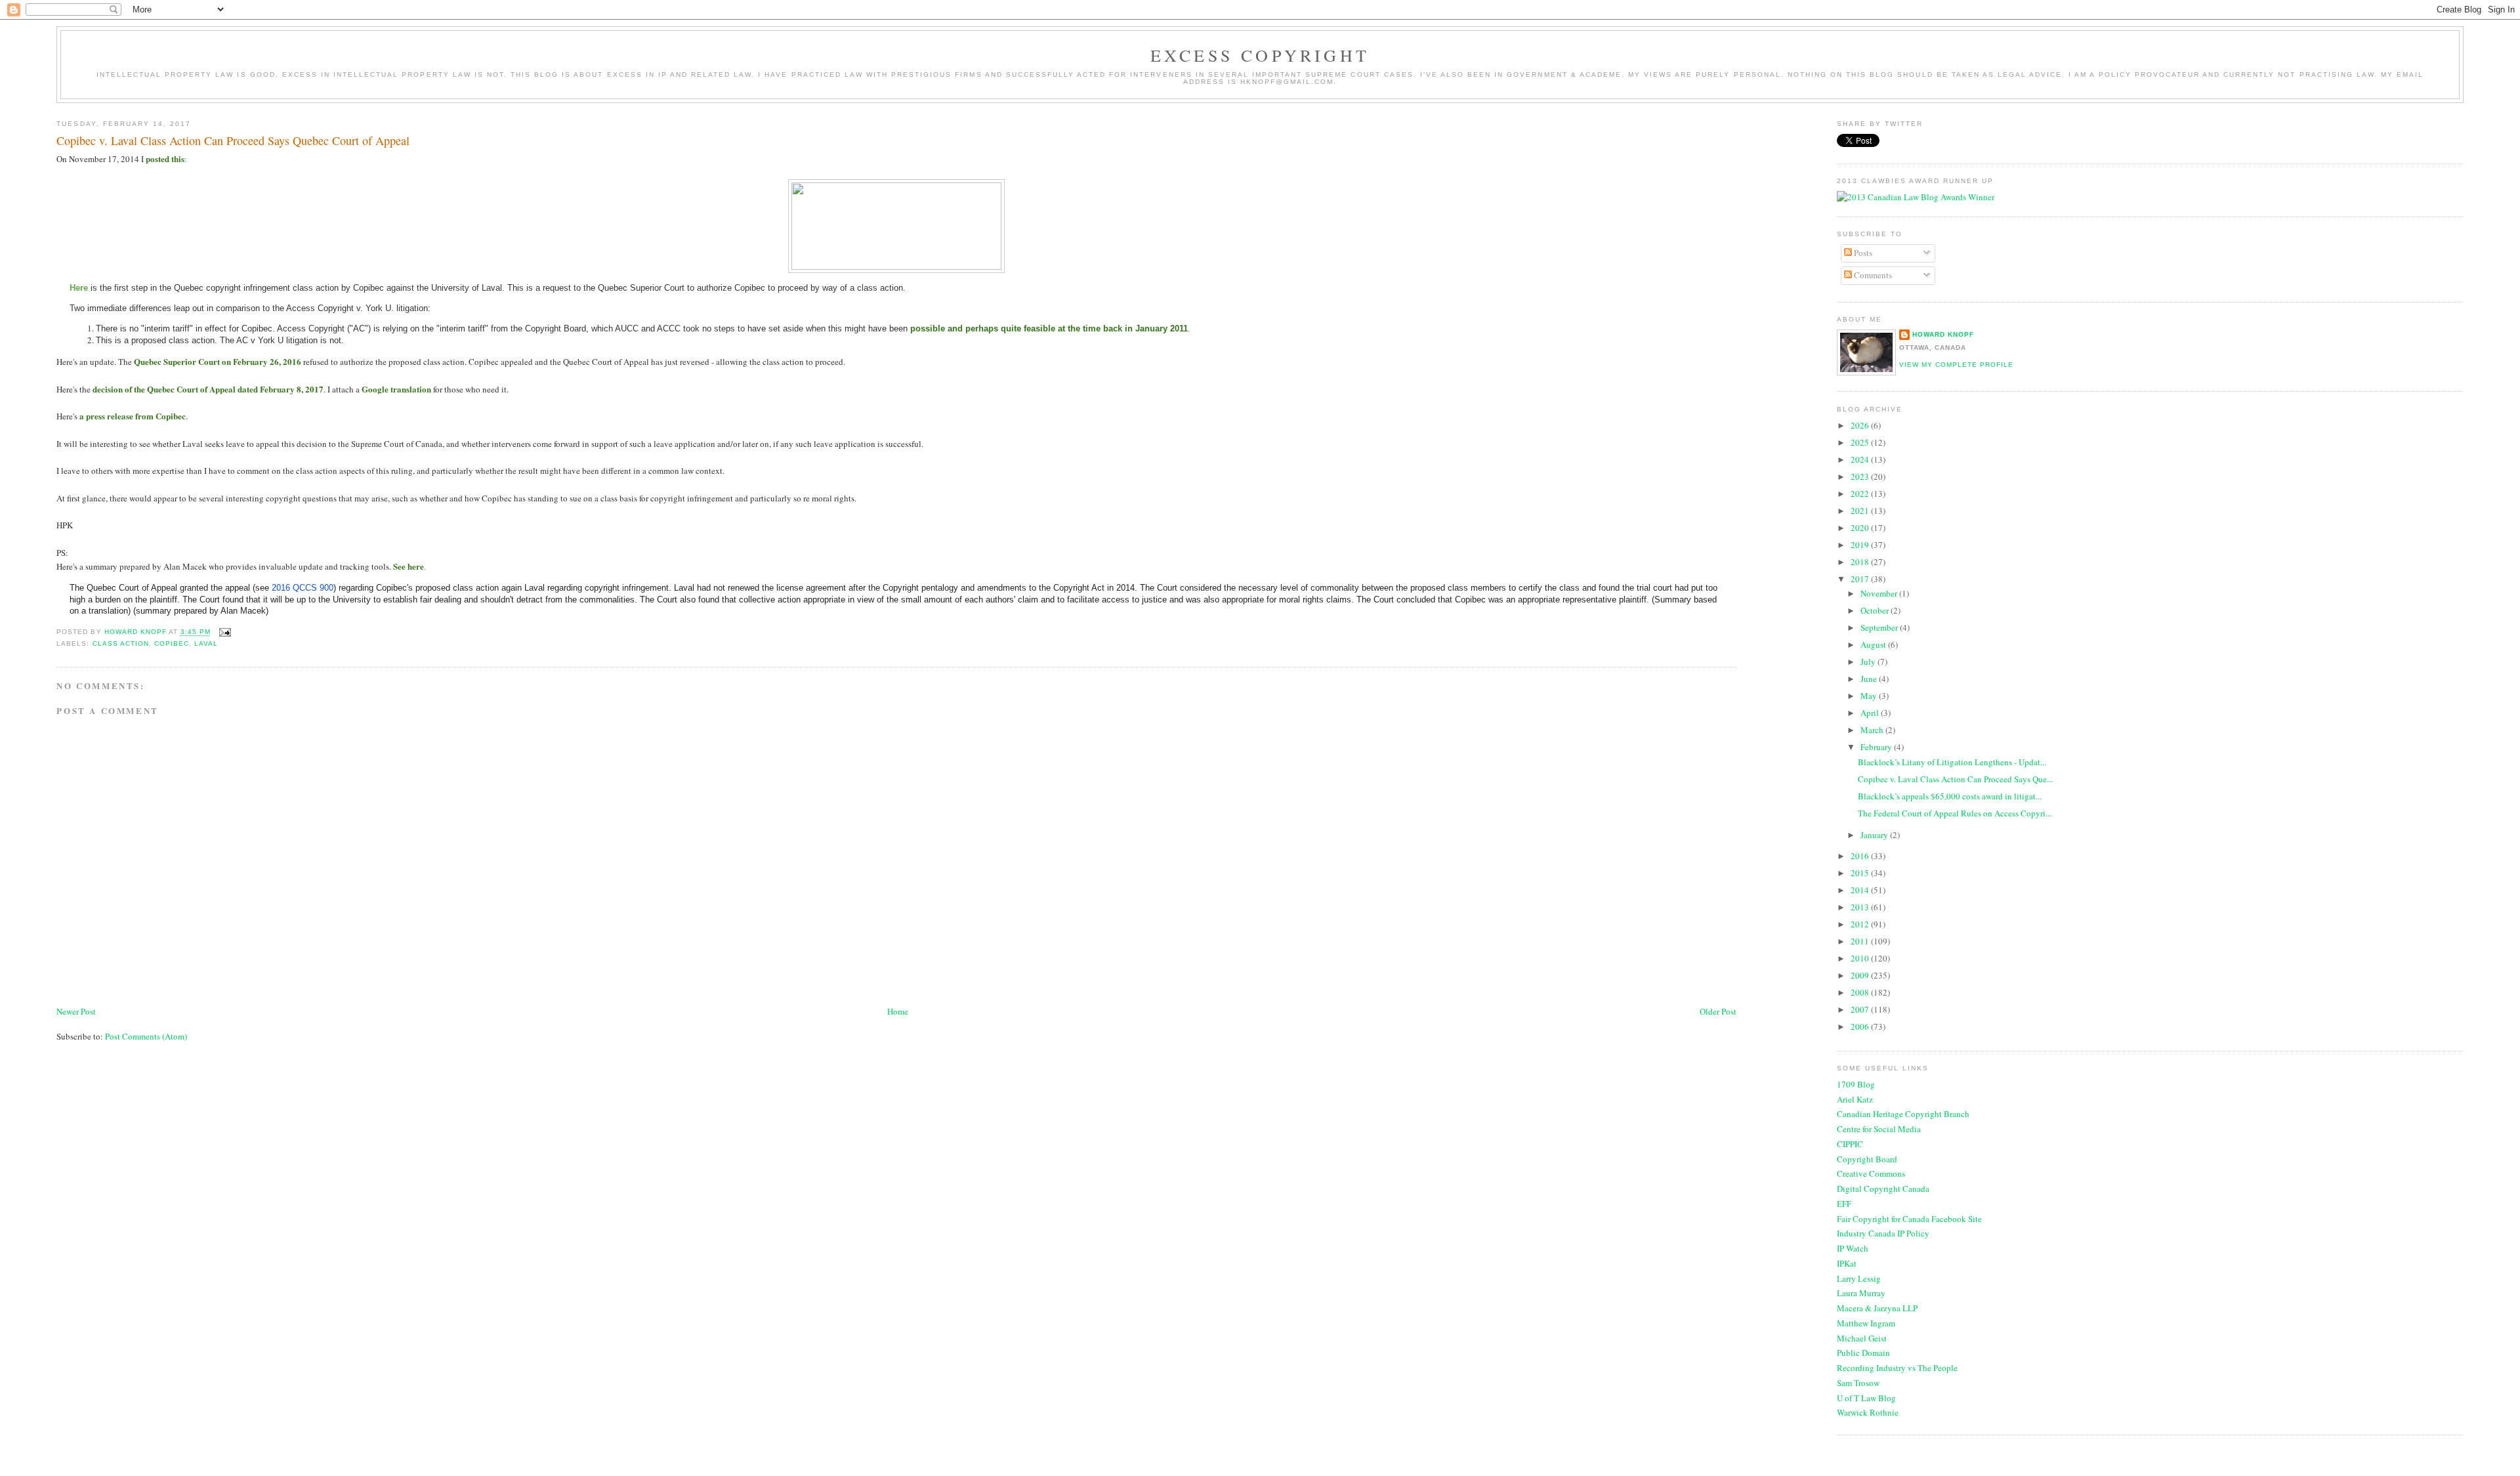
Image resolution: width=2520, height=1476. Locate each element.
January (1875, 835)
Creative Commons (1871, 1173)
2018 (1861, 562)
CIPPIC (1850, 1144)
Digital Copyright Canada (1883, 1189)
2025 (1861, 442)
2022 (1861, 494)
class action (121, 643)
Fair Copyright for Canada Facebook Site (1909, 1219)
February (1877, 747)
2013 (1861, 907)
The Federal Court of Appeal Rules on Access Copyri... (1955, 813)
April (1871, 713)
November (1880, 593)
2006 (1861, 1026)
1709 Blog (1856, 1084)
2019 (1861, 545)
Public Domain (1863, 1353)
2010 (1861, 958)
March (1873, 730)
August (1874, 644)
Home (898, 1011)
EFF (1844, 1204)
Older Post (1718, 1011)
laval (206, 643)
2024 (1861, 459)
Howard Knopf (1943, 334)
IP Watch (1853, 1248)
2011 (1861, 941)
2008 (1861, 992)
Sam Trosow (1858, 1383)
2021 (1861, 511)
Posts (1862, 253)
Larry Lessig (1859, 1278)
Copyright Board (1867, 1159)
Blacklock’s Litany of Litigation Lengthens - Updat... (1952, 762)
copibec (172, 643)
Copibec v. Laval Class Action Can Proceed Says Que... (1955, 779)
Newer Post (76, 1011)
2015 (1861, 873)
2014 (1861, 890)
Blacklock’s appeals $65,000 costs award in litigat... (1950, 796)
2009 (1861, 975)
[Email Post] (225, 632)
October (1876, 610)
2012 (1861, 924)
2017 (1861, 579)
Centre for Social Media (1879, 1129)
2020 (1861, 528)
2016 (1861, 856)
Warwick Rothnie (1868, 1412)
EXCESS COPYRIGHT (1260, 55)
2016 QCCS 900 (303, 588)
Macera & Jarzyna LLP (1877, 1308)
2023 (1861, 476)
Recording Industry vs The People (1897, 1368)
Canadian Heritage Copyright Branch (1903, 1114)
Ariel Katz (1855, 1099)
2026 (1861, 425)
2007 (1861, 1009)
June (1870, 679)
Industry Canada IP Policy (1883, 1233)
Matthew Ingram (1866, 1323)
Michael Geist (1862, 1338)
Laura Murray (1861, 1293)
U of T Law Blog (1866, 1398)
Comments (1872, 275)
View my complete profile (1956, 365)
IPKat (1847, 1263)
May (1870, 696)
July (1869, 662)
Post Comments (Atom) (146, 1036)
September (1880, 627)
